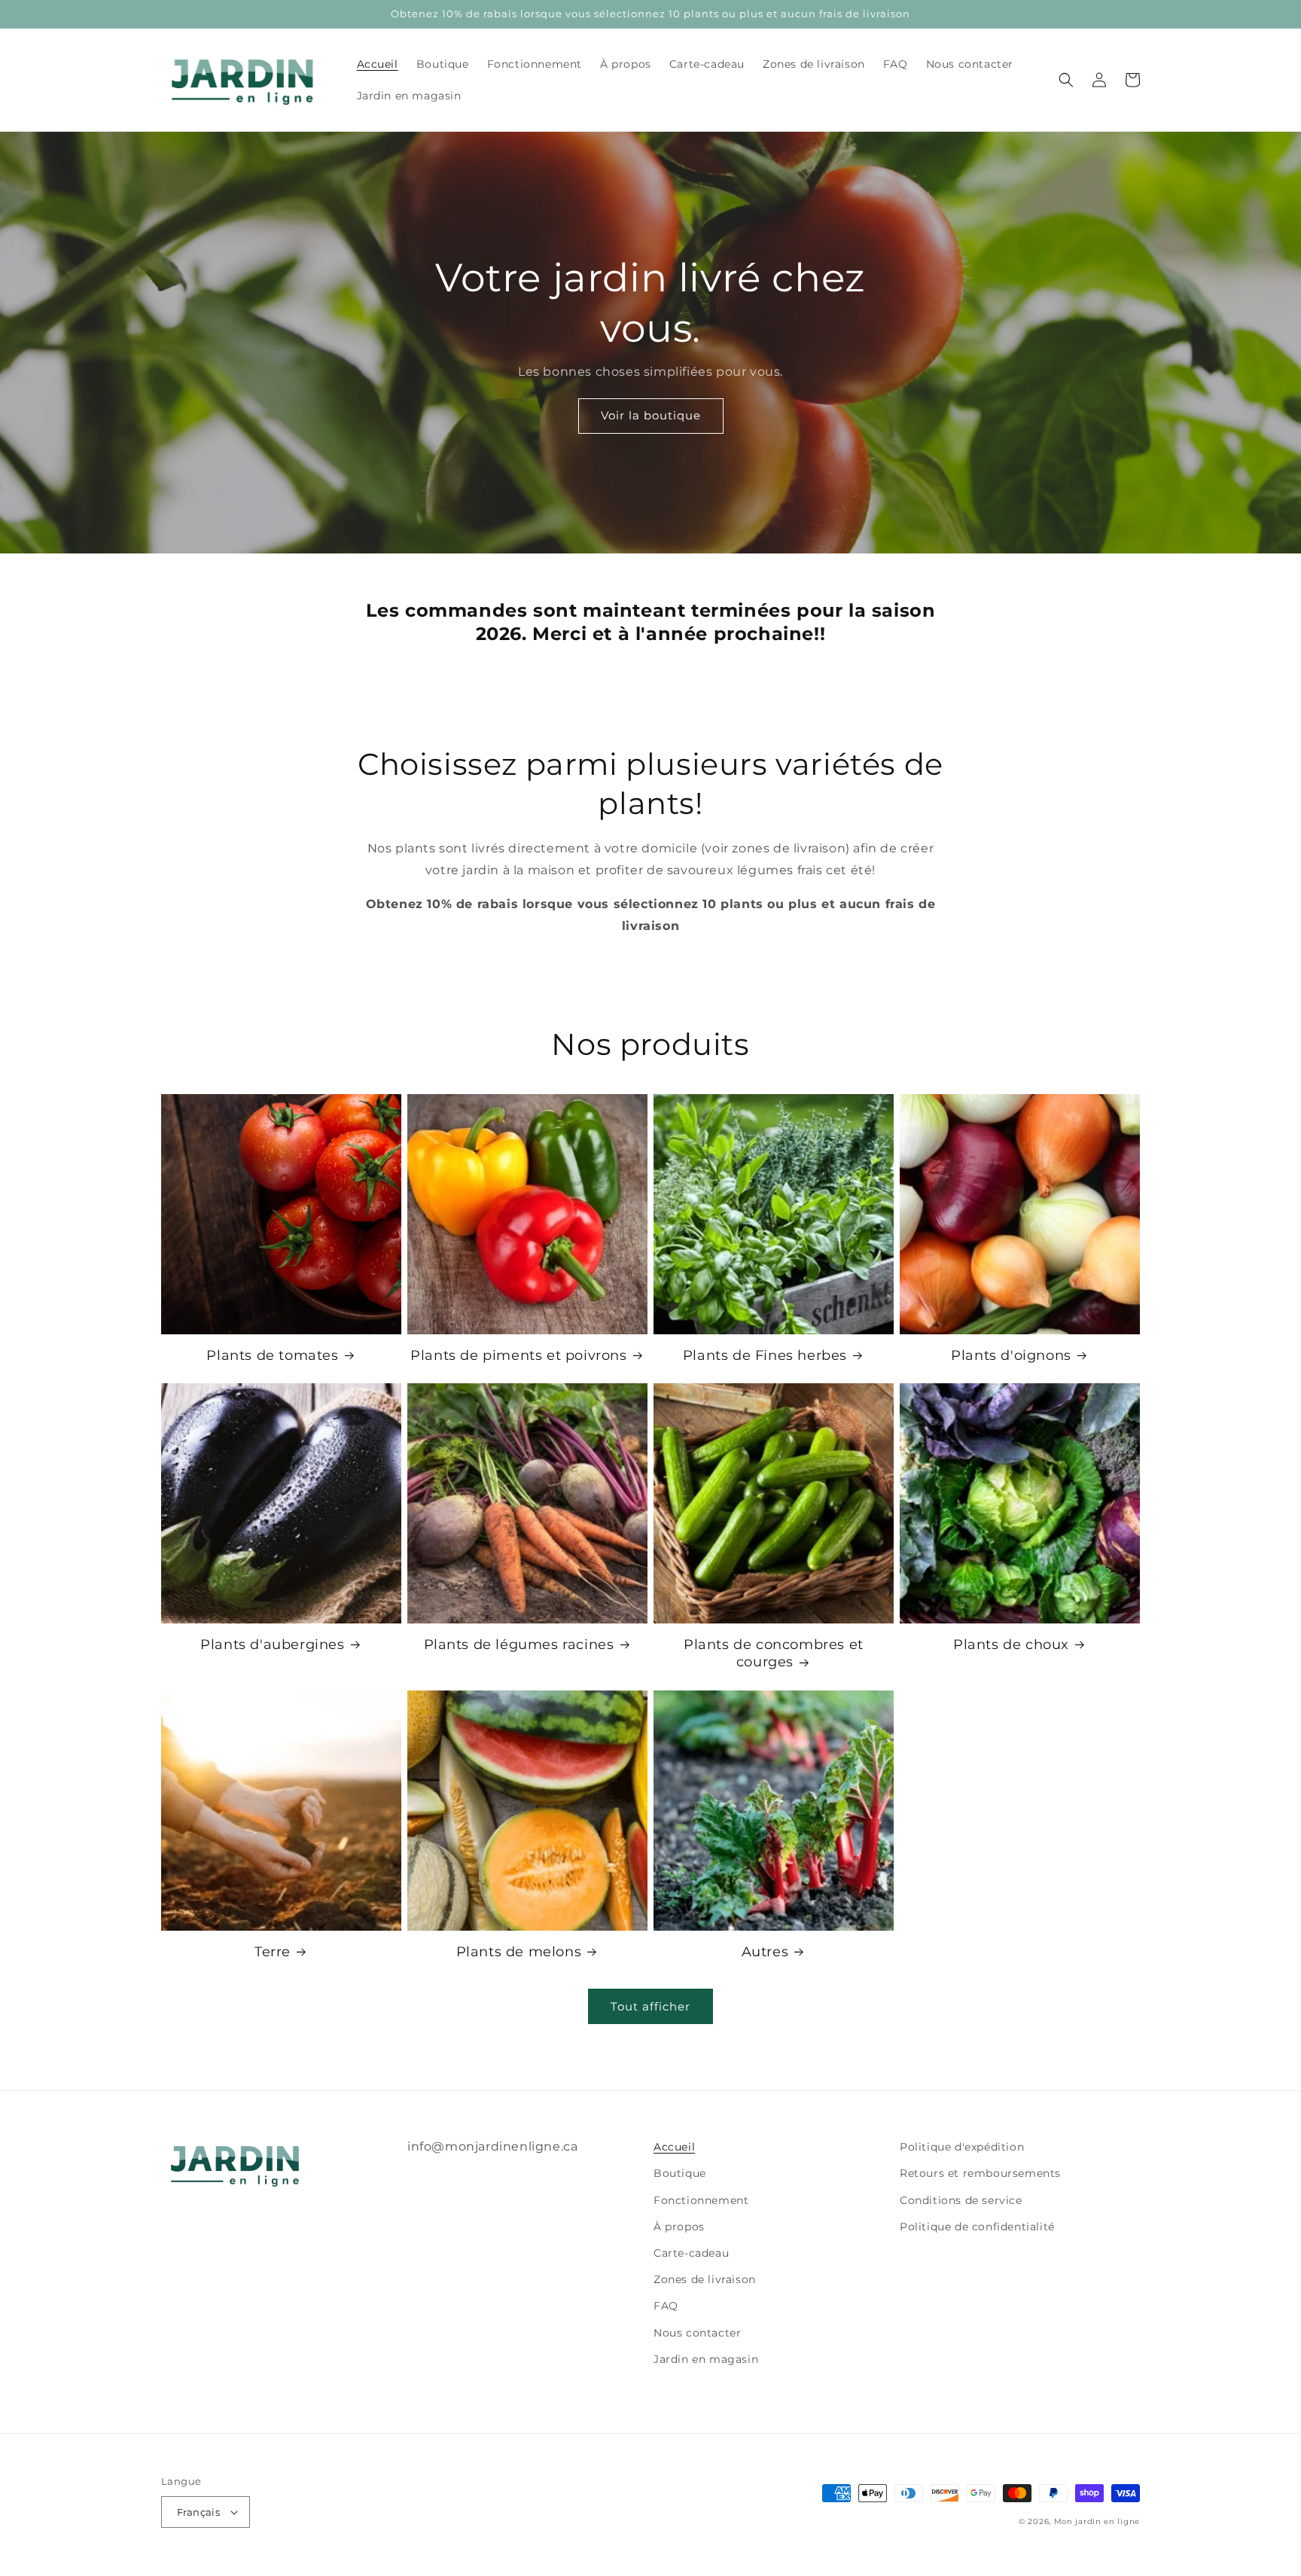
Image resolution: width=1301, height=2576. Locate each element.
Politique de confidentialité (977, 2227)
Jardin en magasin (706, 2359)
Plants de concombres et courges (774, 1653)
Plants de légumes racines (519, 1645)
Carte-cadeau (691, 2253)
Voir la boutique (651, 415)
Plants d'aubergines (272, 1645)
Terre (273, 1952)
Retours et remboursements (980, 2173)
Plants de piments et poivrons (518, 1355)
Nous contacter (697, 2333)
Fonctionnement (701, 2200)
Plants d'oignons (1011, 1355)
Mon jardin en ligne (1097, 2521)
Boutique (680, 2173)
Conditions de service (961, 2200)
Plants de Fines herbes (765, 1355)
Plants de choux (1011, 1645)
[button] (1066, 80)
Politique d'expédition (962, 2147)
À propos (679, 2227)
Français (198, 2512)
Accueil (674, 2147)
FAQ (666, 2306)
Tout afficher (650, 2006)
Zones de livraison (705, 2279)
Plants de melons (519, 1952)
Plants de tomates (272, 1355)
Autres (765, 1952)
